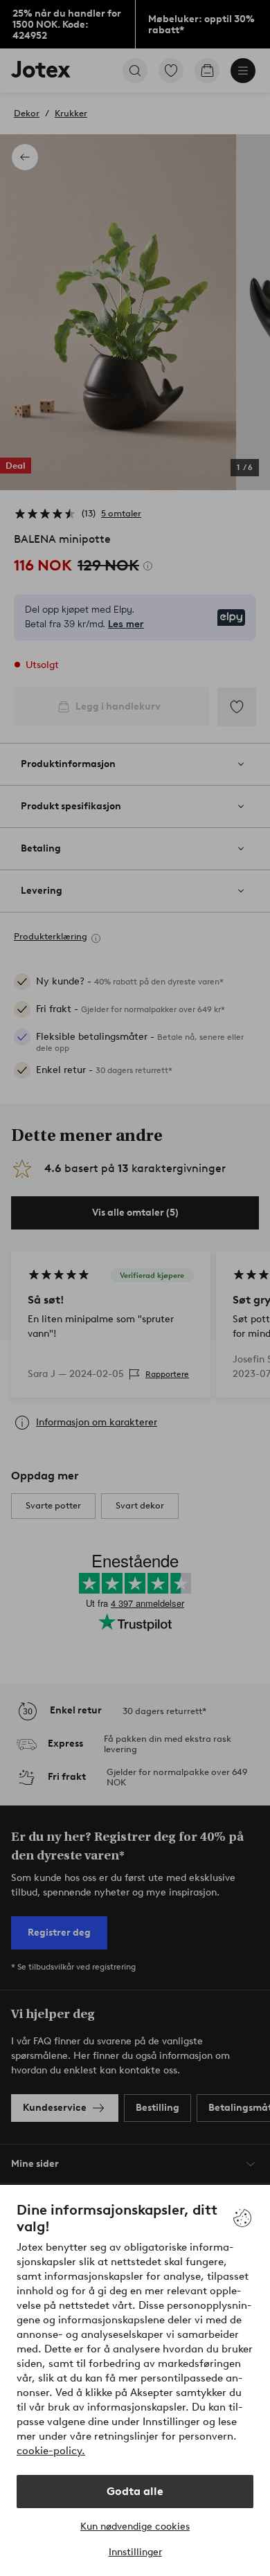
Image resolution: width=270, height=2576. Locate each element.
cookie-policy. (51, 2451)
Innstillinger (135, 2552)
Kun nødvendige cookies (135, 2527)
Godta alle (135, 2491)
